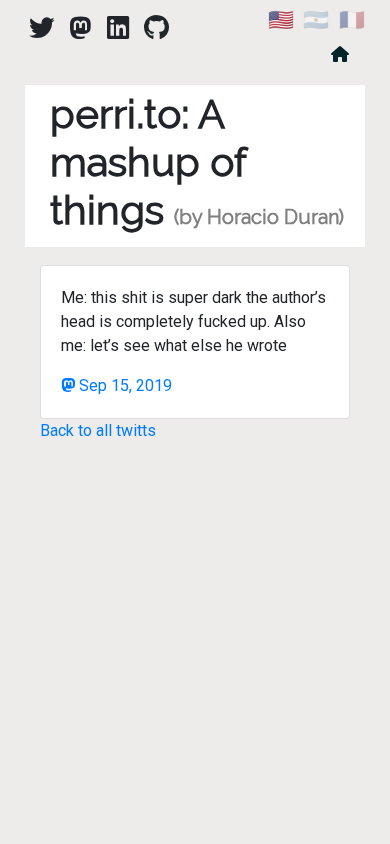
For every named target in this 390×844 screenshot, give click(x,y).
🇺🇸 (281, 20)
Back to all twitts (98, 430)
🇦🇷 (316, 20)
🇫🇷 (352, 20)
